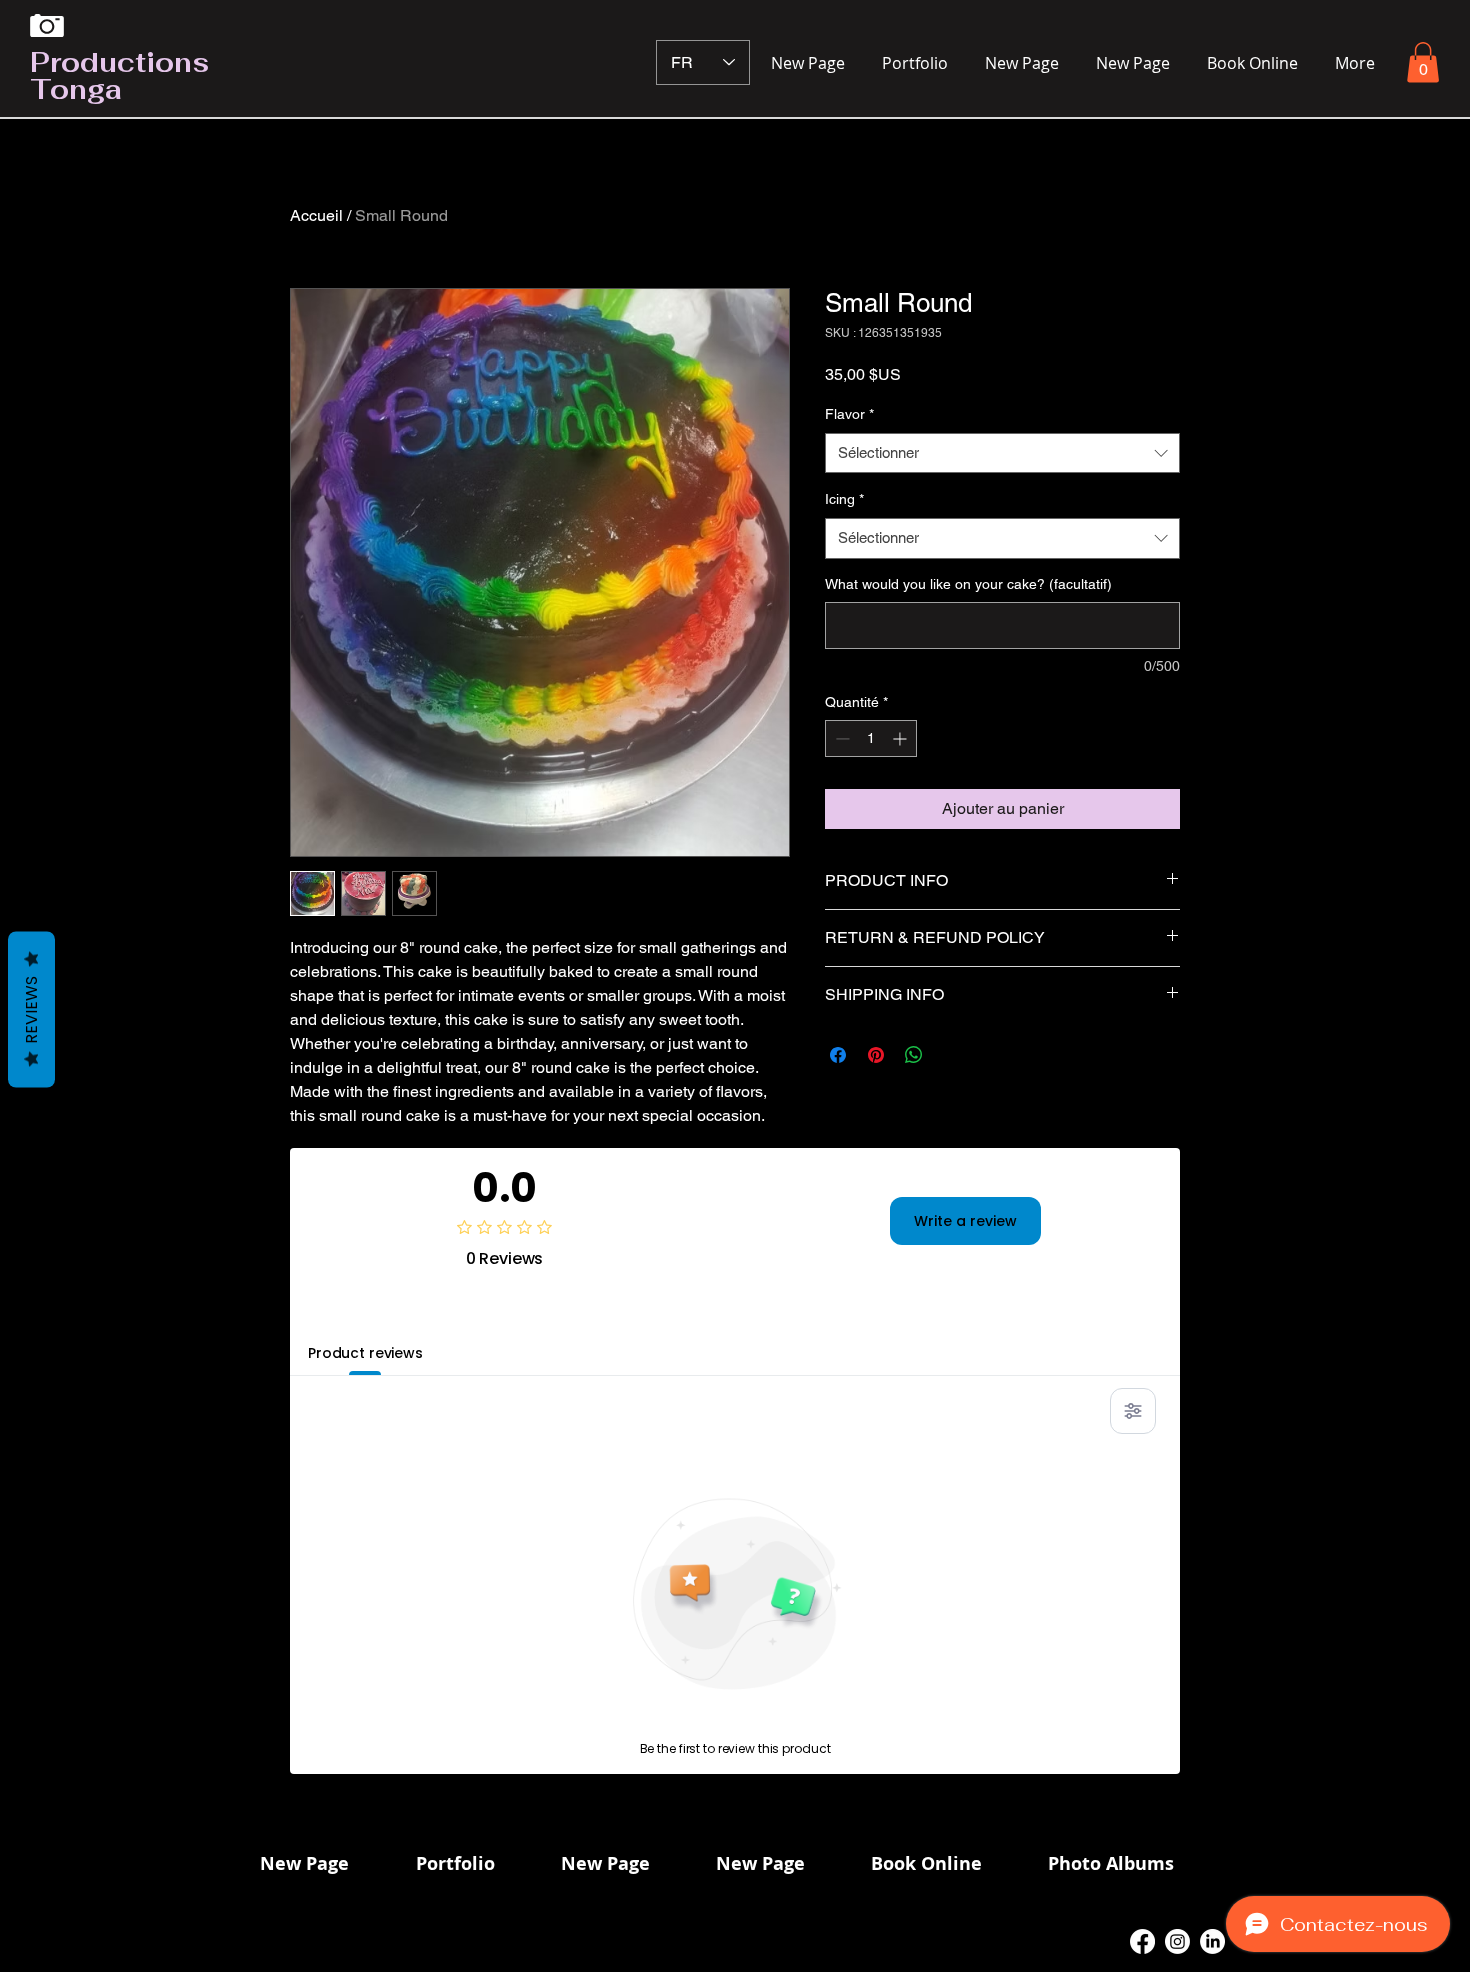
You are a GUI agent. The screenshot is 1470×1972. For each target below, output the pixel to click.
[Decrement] (840, 738)
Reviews (31, 1010)
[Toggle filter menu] (1133, 1411)
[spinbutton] (871, 738)
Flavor (849, 414)
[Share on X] (952, 1055)
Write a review (965, 1221)
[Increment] (901, 738)
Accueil (316, 215)
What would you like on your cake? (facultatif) (968, 584)
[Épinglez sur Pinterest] (876, 1055)
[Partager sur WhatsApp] (914, 1055)
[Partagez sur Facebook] (838, 1055)
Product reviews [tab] (365, 1353)
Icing (844, 499)
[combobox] (1002, 453)
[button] (1423, 62)
